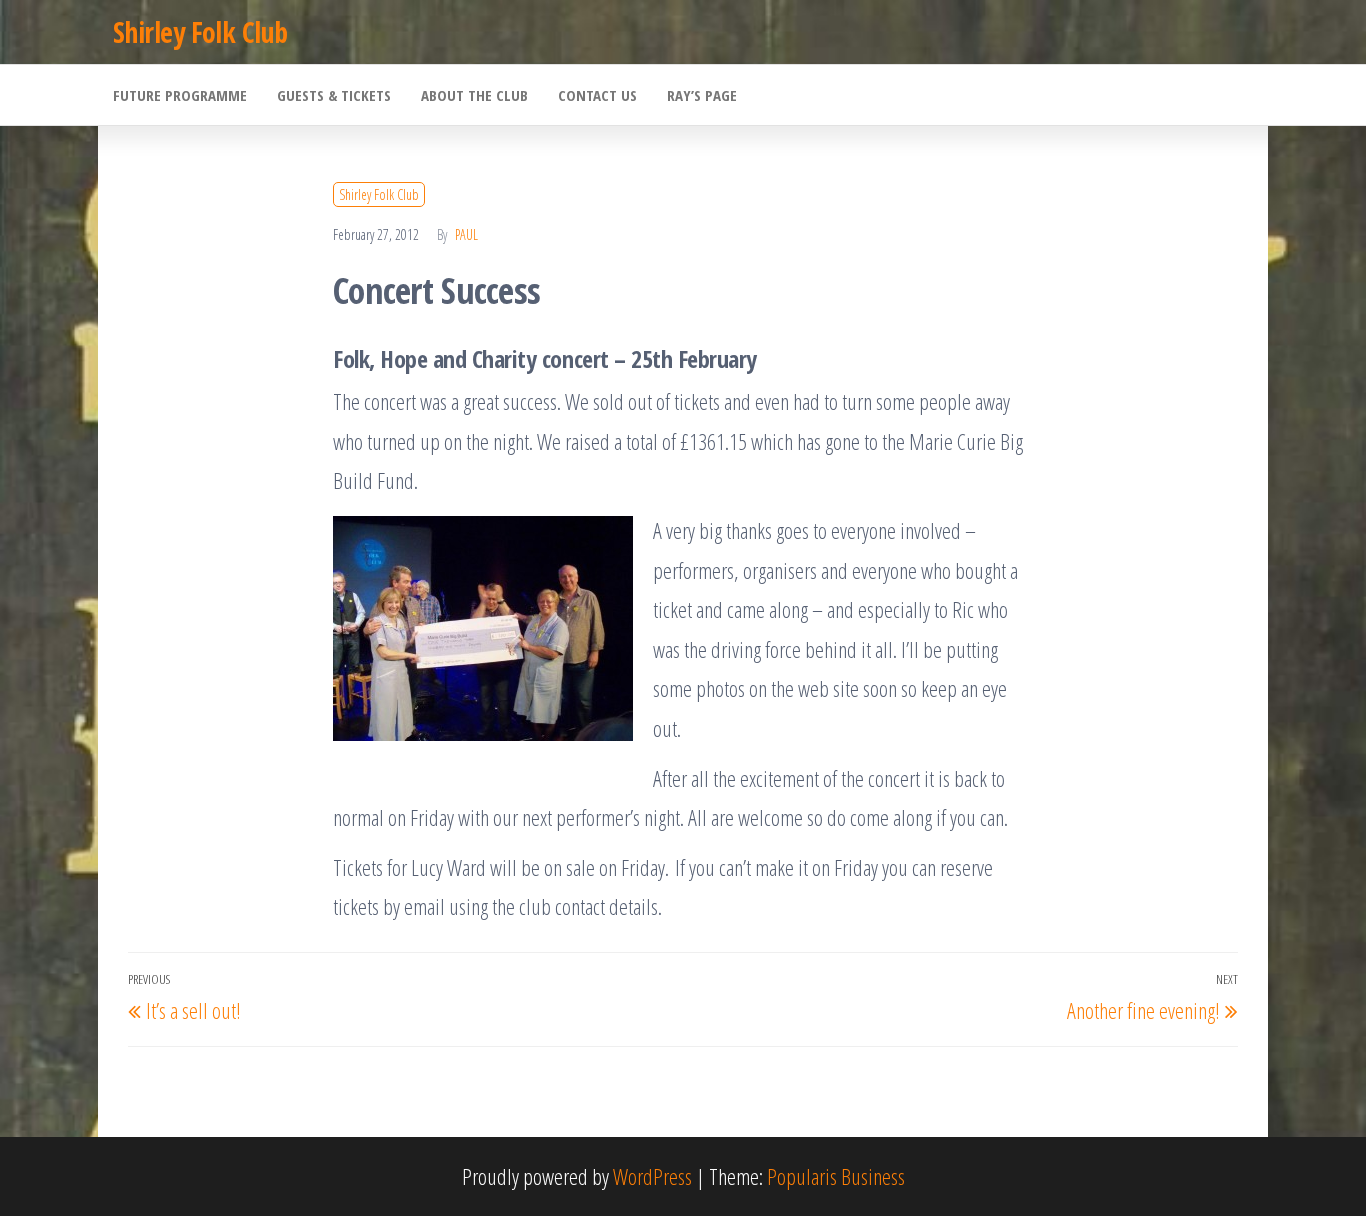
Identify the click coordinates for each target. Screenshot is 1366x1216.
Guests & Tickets (334, 95)
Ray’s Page (702, 95)
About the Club (474, 95)
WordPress (652, 1176)
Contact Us (597, 95)
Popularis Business (836, 1176)
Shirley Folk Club (200, 32)
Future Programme (180, 95)
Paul (466, 234)
